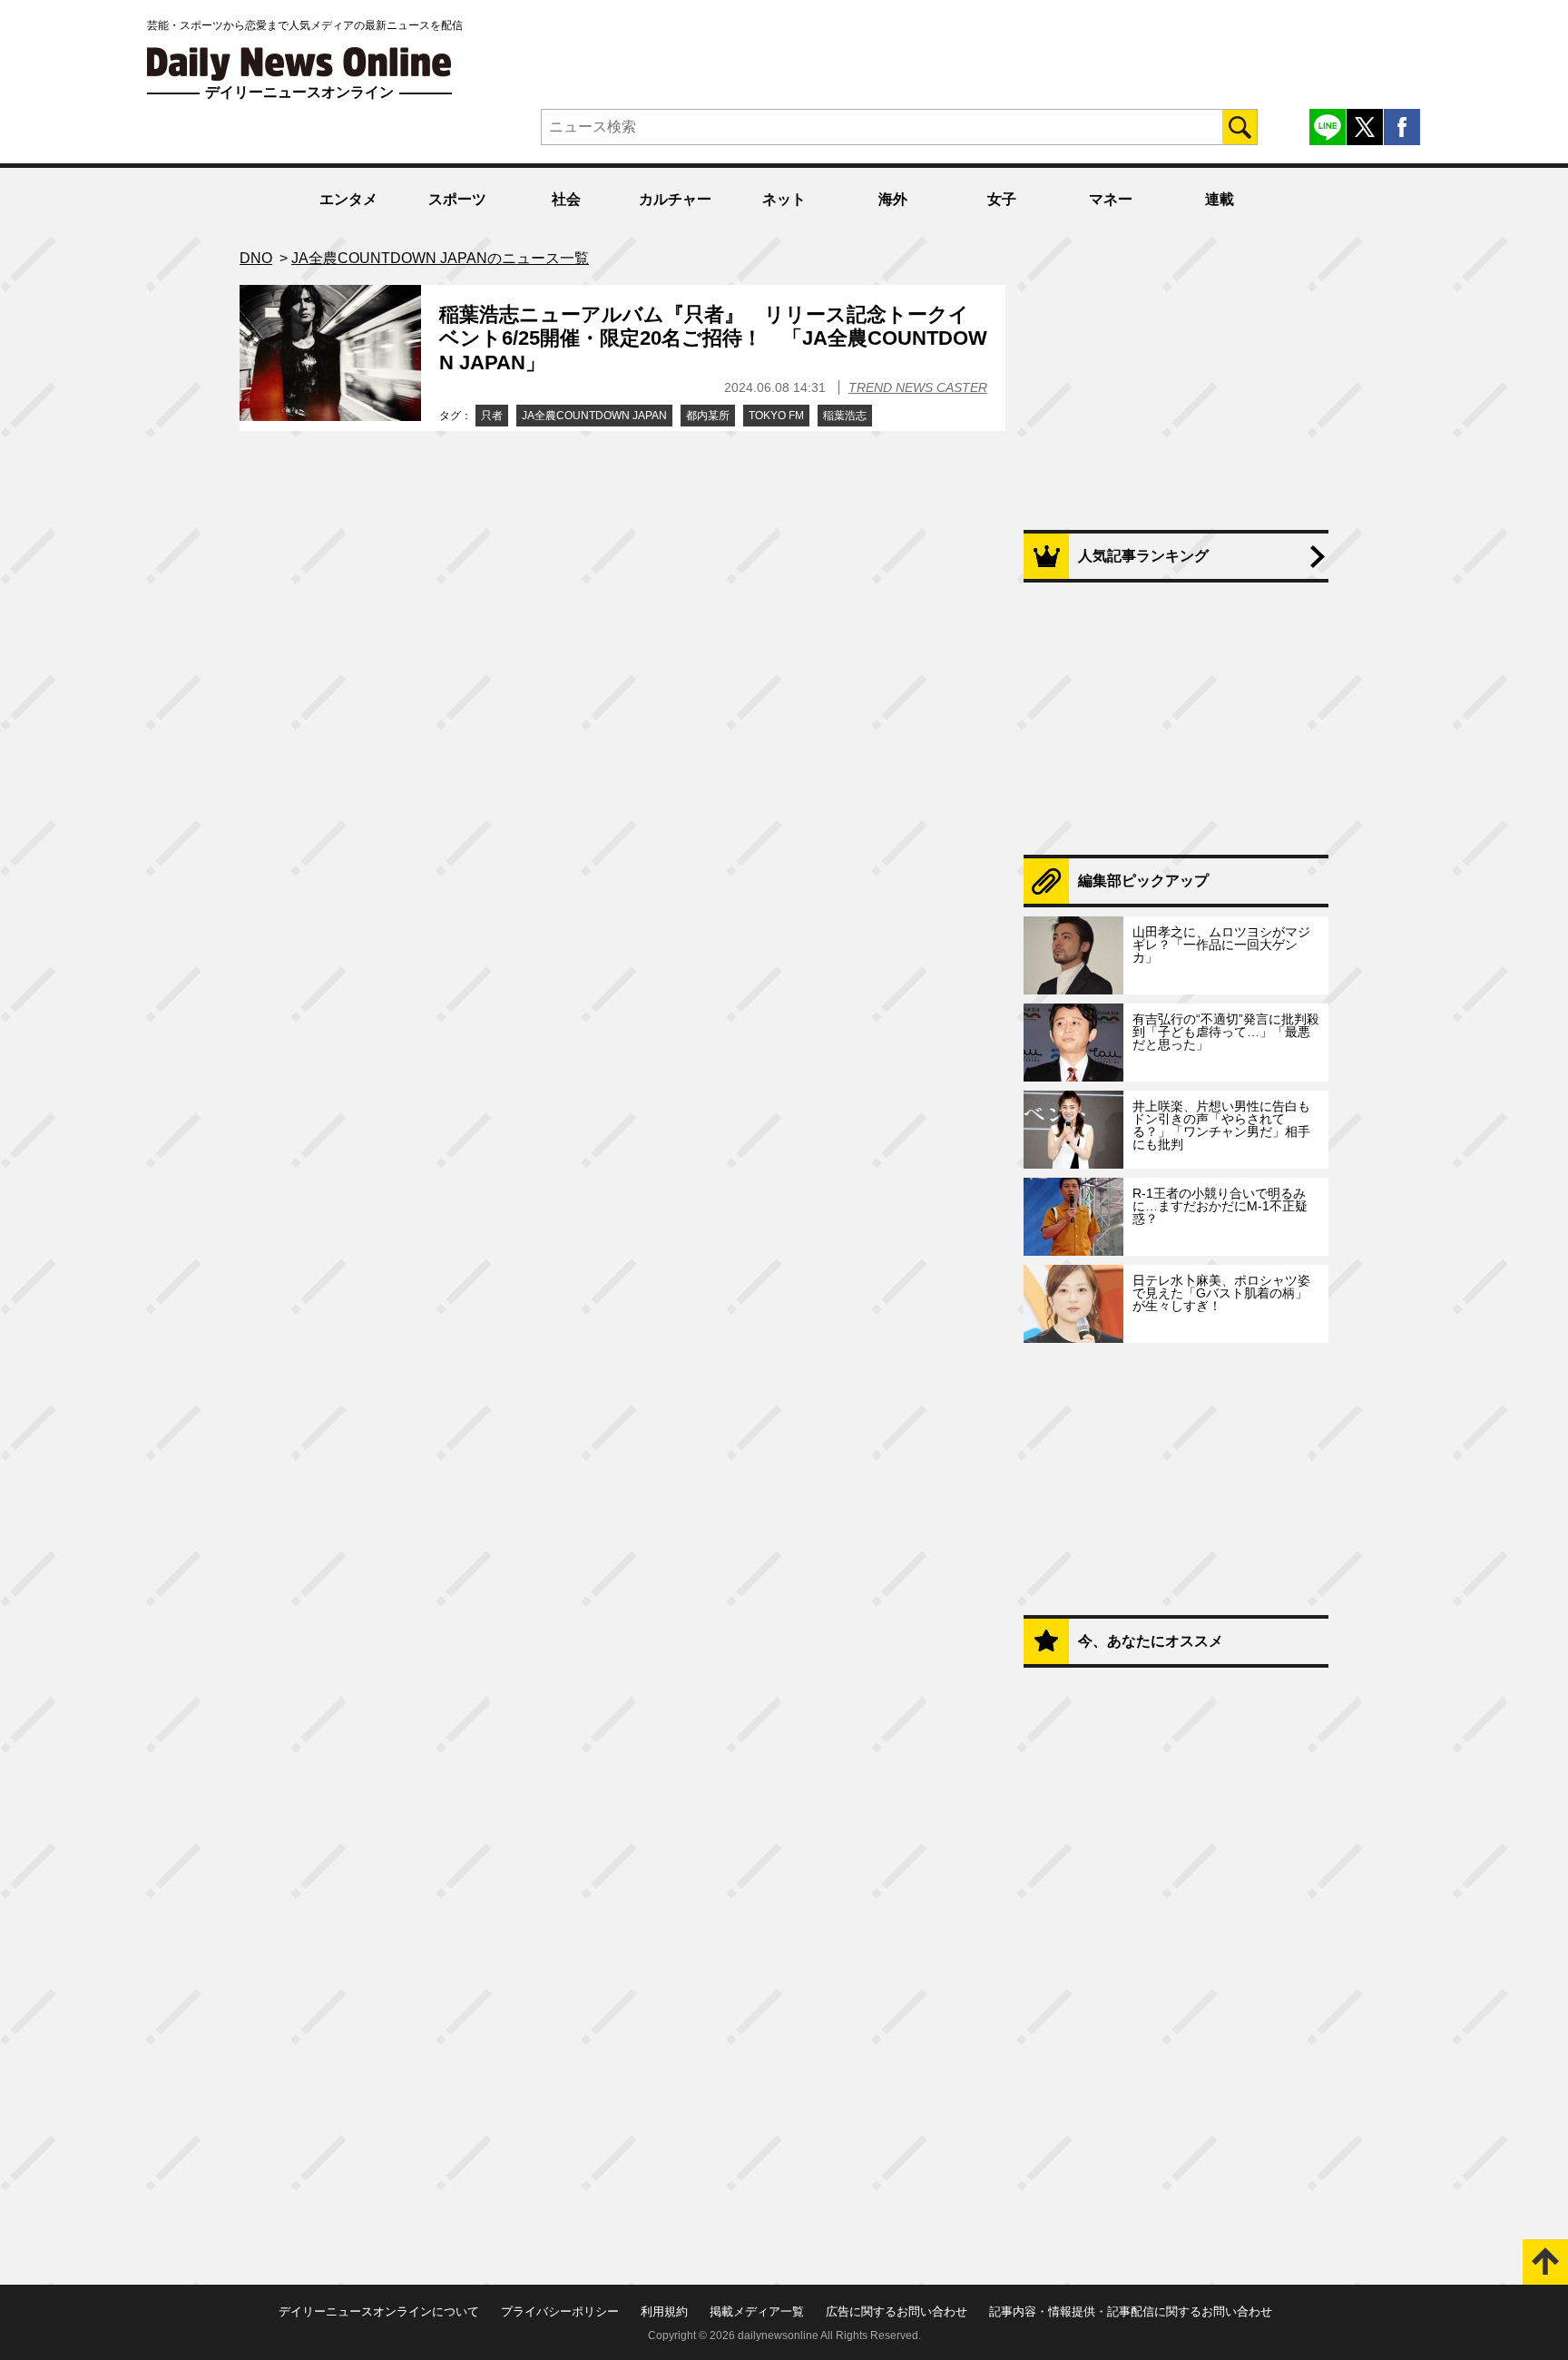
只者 (492, 416)
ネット (784, 199)
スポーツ (457, 199)
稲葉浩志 (845, 416)
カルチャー (675, 199)
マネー (1111, 199)
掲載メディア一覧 (757, 2311)
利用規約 (664, 2311)
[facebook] (1402, 127)
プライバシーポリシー (560, 2311)
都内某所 (708, 416)
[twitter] (1365, 127)
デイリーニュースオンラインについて (379, 2311)
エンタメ (348, 199)
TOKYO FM (776, 416)
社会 (566, 199)
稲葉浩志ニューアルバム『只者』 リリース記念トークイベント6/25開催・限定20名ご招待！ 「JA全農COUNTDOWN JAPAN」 (713, 338)
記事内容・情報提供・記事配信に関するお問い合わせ (1131, 2311)
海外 (893, 199)
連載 (1220, 199)
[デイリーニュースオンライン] (299, 64)
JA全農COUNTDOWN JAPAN (594, 416)
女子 (1002, 199)
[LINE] (1328, 127)
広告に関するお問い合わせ (897, 2311)
